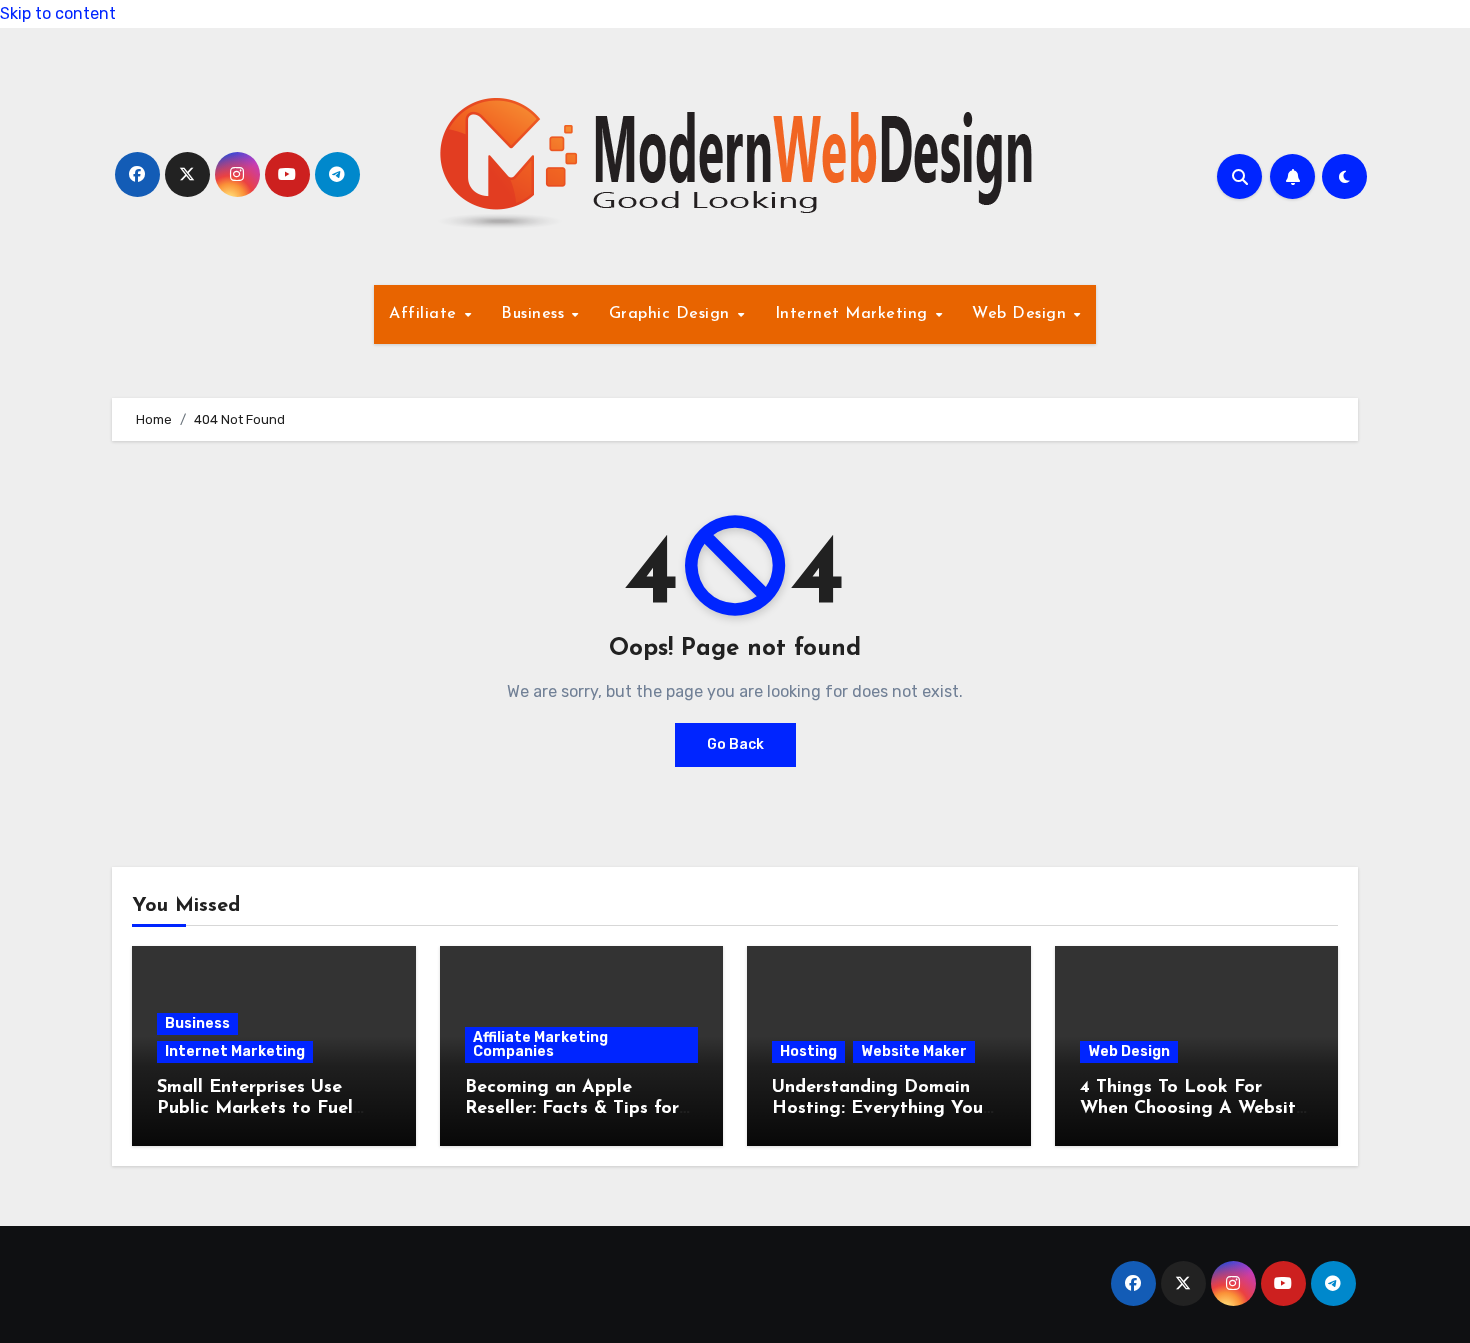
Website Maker (914, 1051)
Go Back (735, 744)
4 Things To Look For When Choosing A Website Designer (1193, 1109)
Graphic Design (672, 314)
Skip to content (58, 13)
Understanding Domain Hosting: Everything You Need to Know (877, 1109)
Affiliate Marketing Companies (540, 1044)
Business (535, 314)
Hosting (808, 1051)
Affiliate (425, 314)
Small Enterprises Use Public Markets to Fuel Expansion (255, 1109)
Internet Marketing (854, 314)
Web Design (1022, 314)
